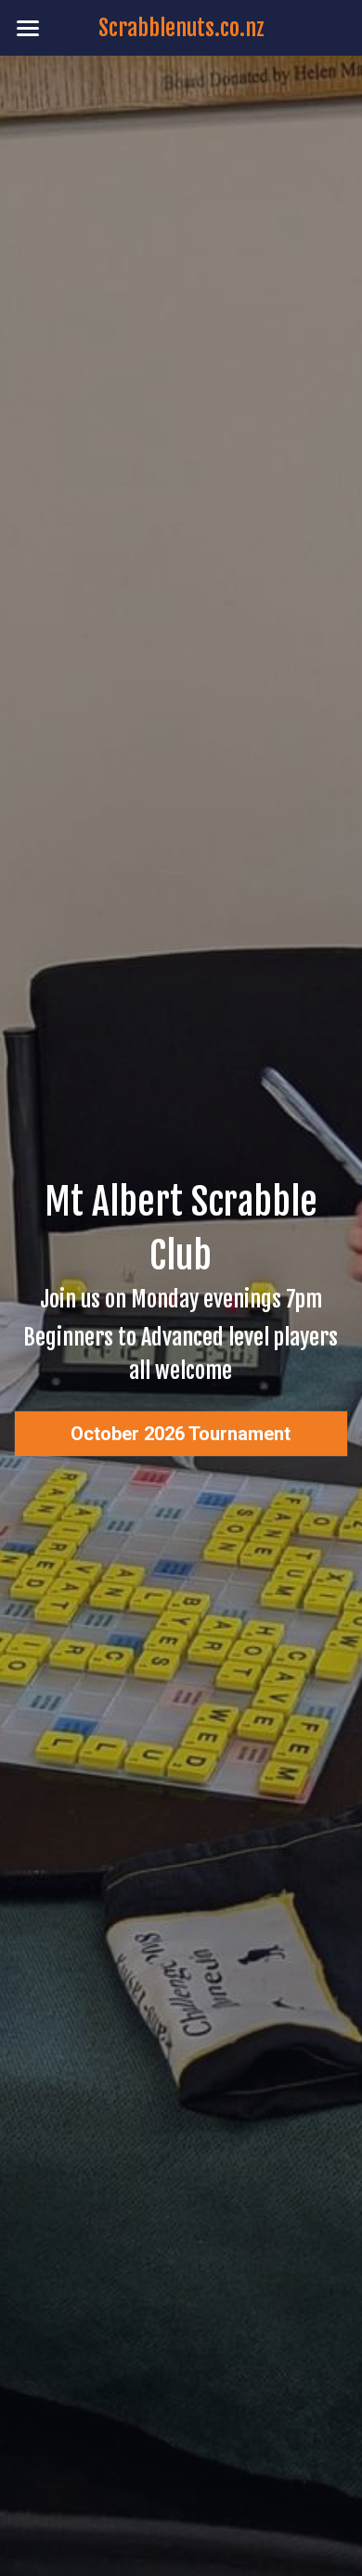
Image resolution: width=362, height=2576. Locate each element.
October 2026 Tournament (181, 1434)
